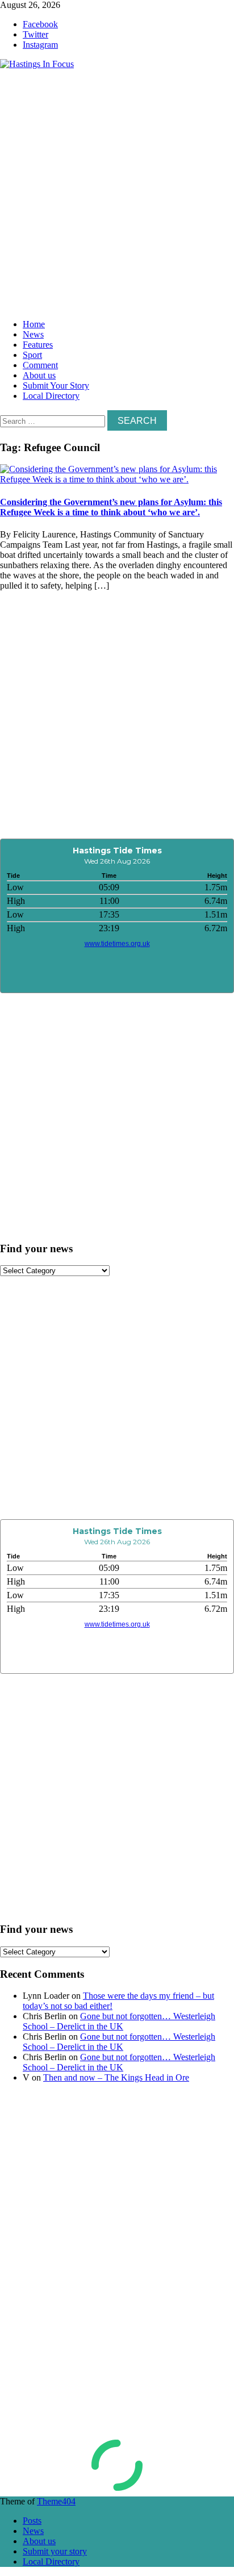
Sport (32, 355)
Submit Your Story (56, 385)
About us (39, 375)
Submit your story (55, 2551)
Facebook (40, 24)
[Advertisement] (117, 191)
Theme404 (56, 2501)
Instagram (40, 45)
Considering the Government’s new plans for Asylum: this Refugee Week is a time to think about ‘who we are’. (111, 507)
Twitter (35, 34)
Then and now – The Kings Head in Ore (116, 2077)
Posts (32, 2521)
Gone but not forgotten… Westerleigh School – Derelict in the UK (119, 2021)
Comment (40, 365)
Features (38, 345)
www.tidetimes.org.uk (117, 944)
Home (34, 324)
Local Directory (51, 396)
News (33, 334)
